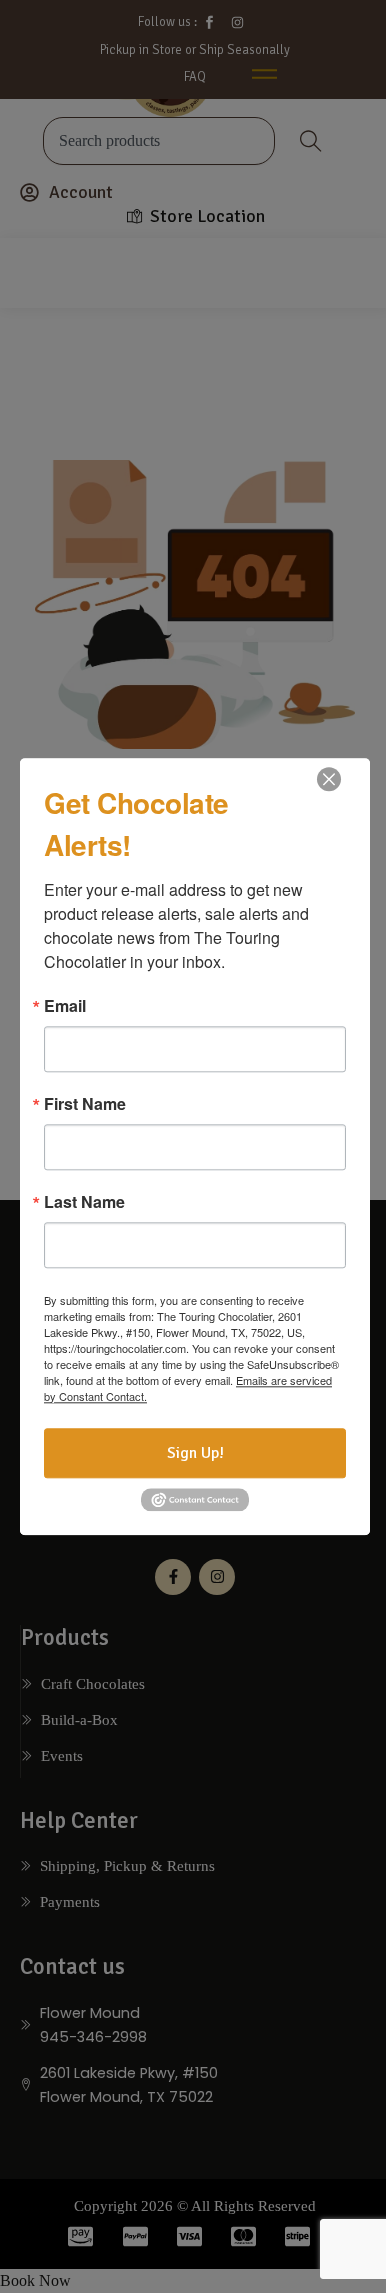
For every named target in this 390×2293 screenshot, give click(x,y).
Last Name (84, 1202)
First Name (85, 1104)
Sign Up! (195, 1453)
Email (65, 1006)
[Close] (329, 779)
